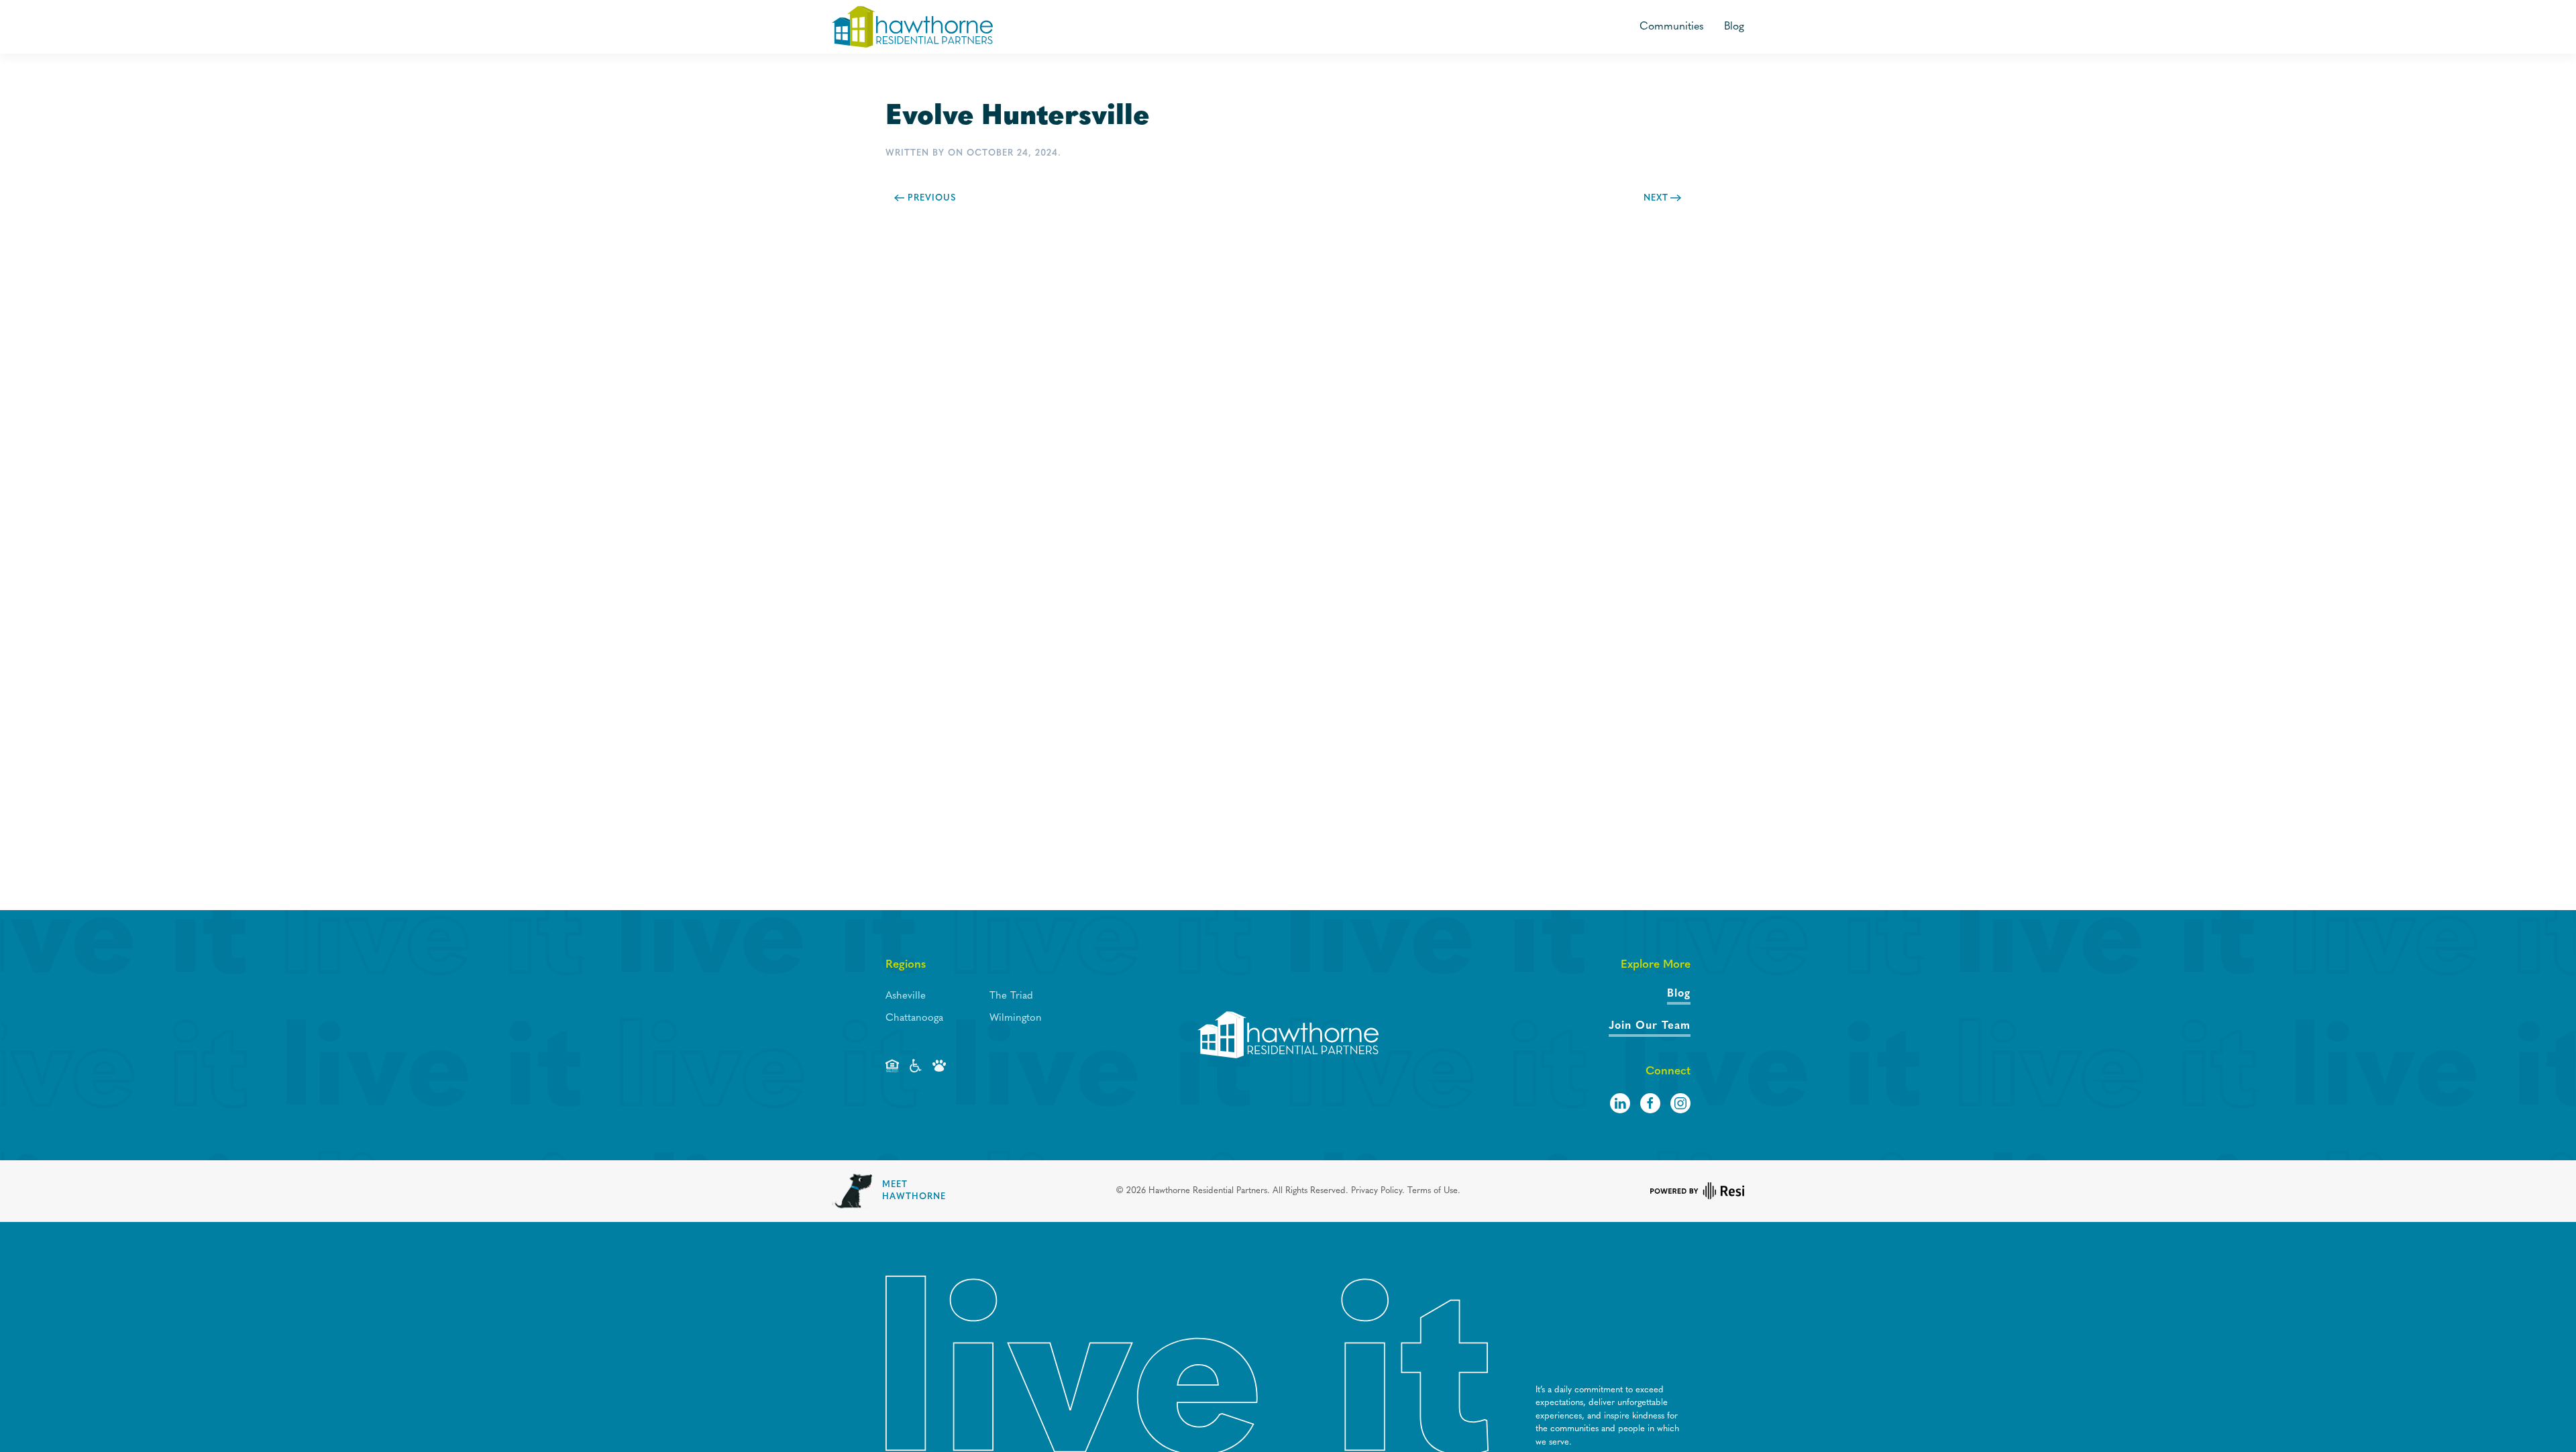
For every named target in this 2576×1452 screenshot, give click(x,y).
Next (1656, 198)
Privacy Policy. (1378, 1191)
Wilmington (1016, 1018)
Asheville (906, 996)
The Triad (1011, 996)
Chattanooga (914, 1018)
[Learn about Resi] (1697, 1191)
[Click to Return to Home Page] (1288, 1035)
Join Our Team (1650, 1026)
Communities (1672, 27)
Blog (1734, 27)
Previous (932, 198)
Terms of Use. (1434, 1191)
